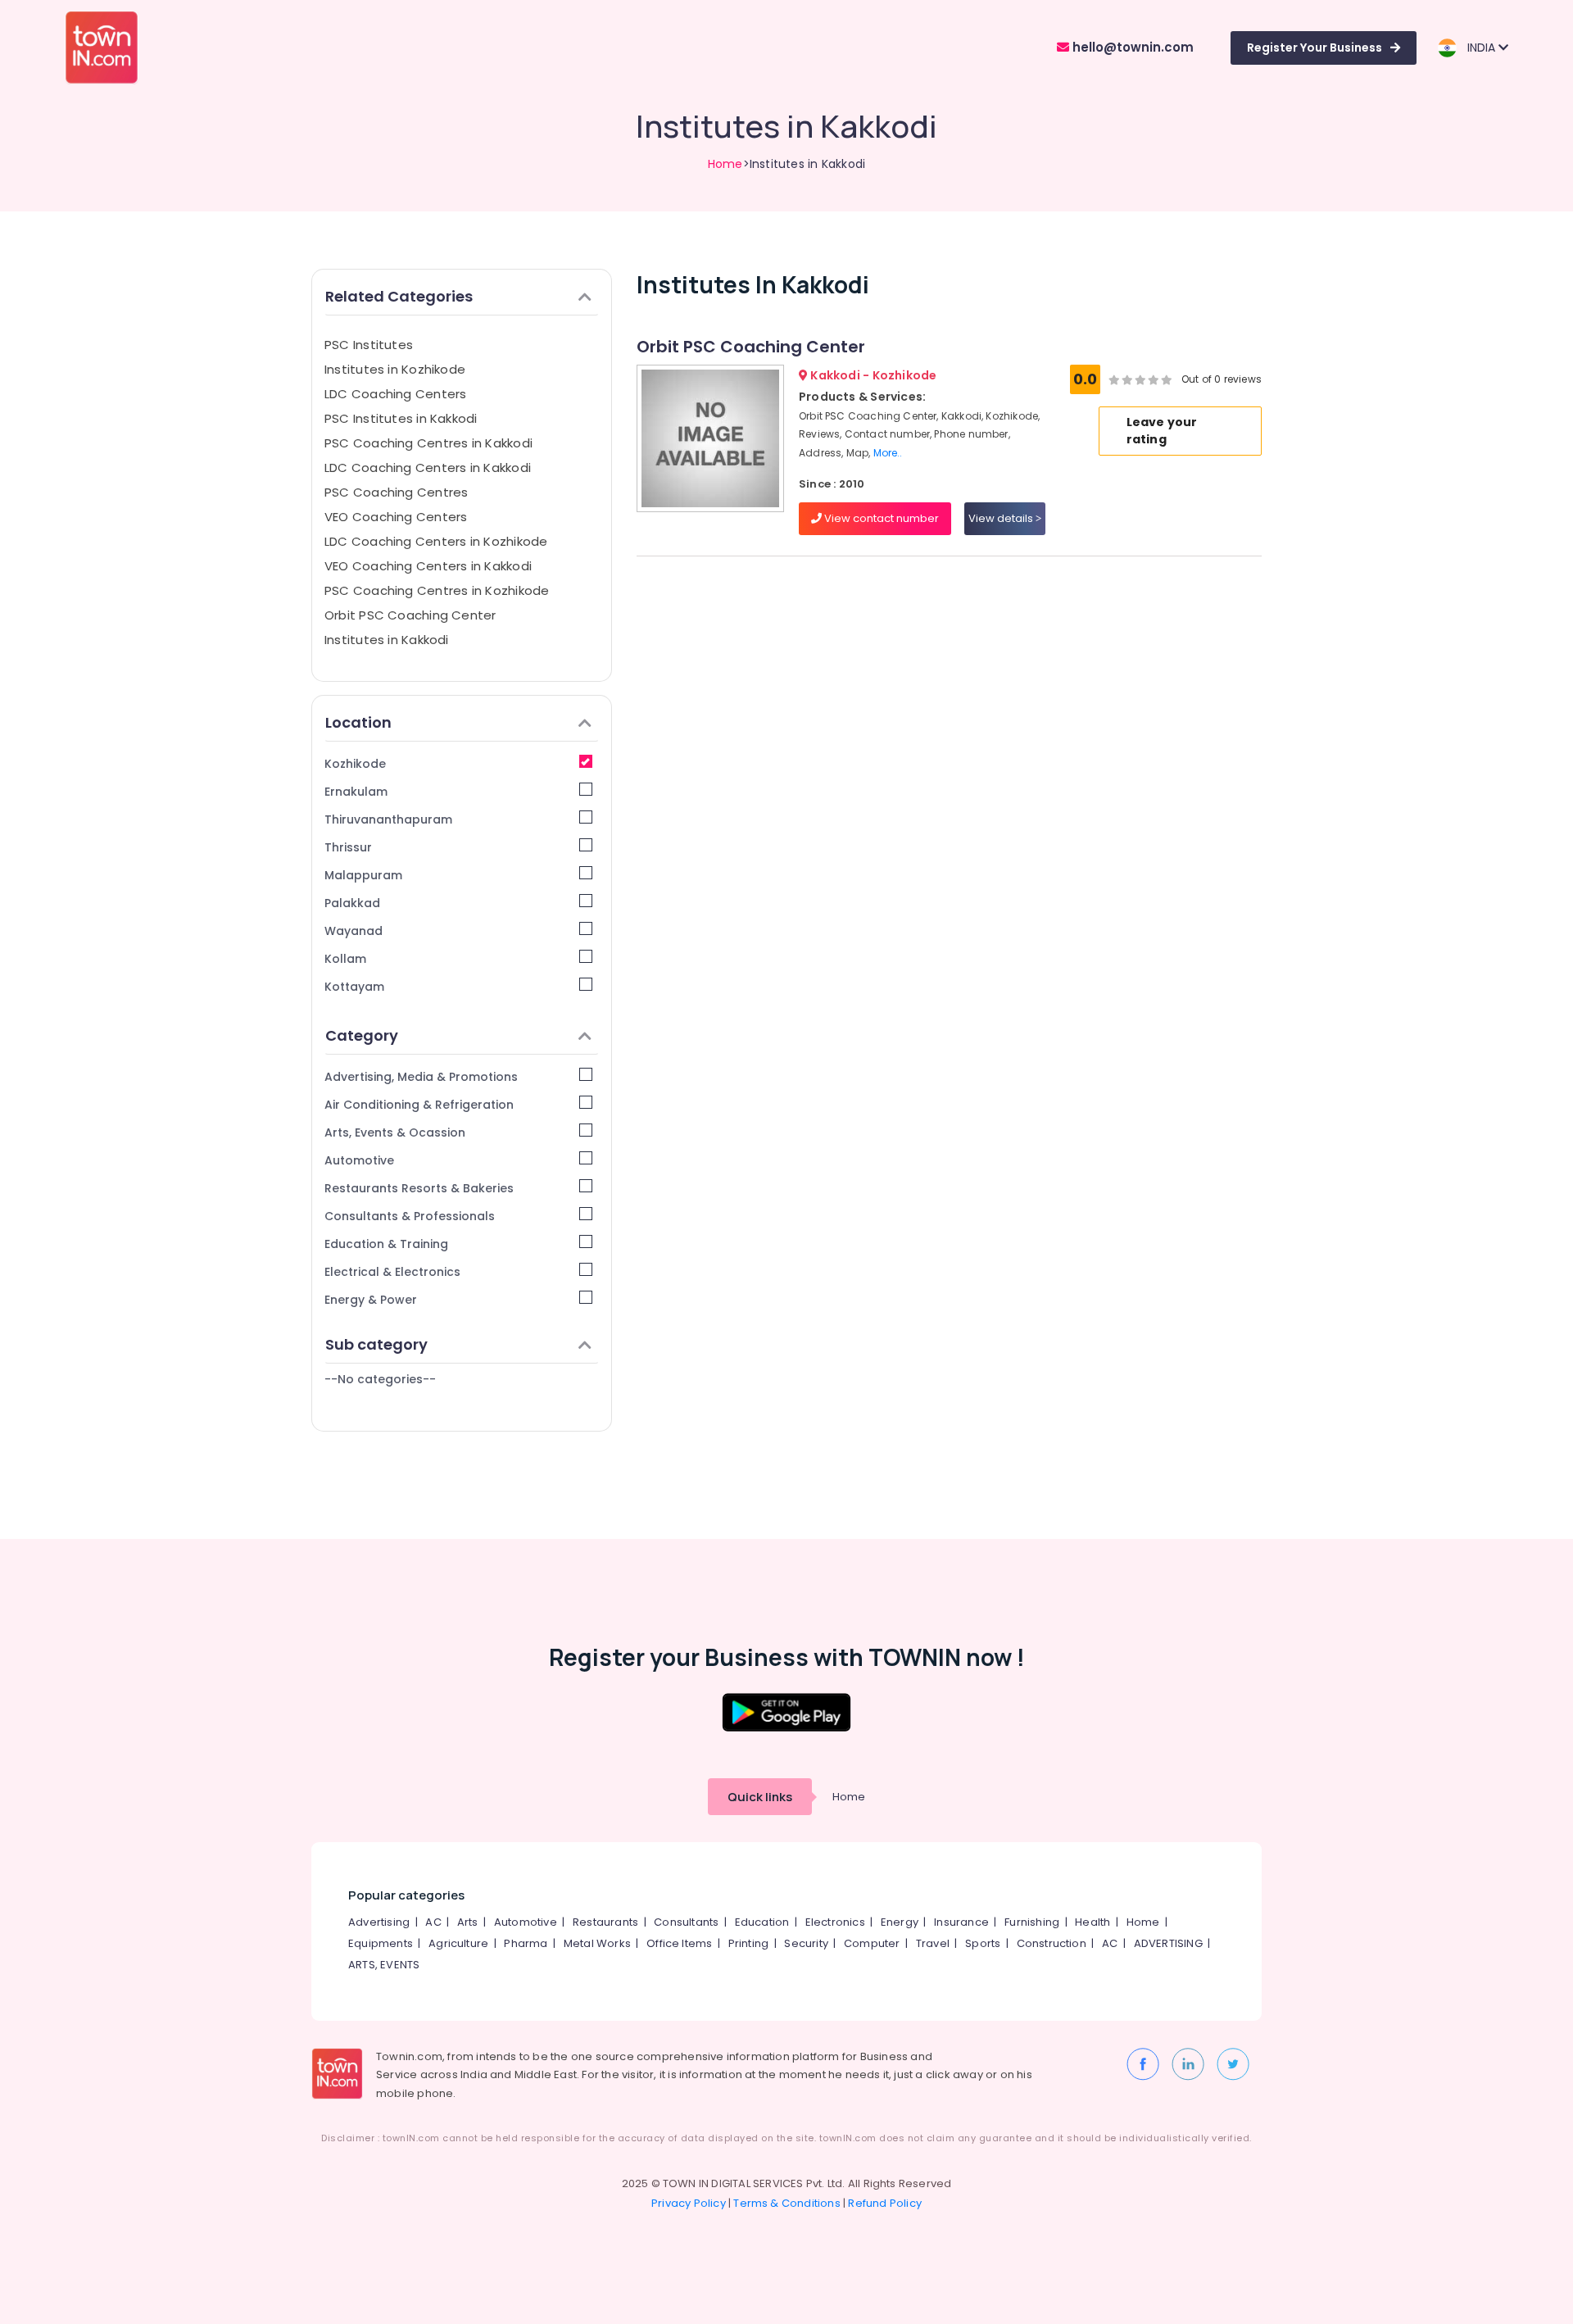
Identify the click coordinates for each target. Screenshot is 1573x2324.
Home (725, 164)
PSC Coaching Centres (397, 492)
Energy (900, 1922)
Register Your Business (1315, 48)
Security (806, 1943)
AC (433, 1922)
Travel (933, 1943)
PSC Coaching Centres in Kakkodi (428, 443)
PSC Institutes (369, 345)
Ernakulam (356, 792)
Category (362, 1035)
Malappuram (363, 875)
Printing (749, 1943)
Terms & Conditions (787, 2203)
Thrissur (348, 847)
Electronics (835, 1922)
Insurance (961, 1922)
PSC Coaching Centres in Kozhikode (437, 590)
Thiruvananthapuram (388, 819)
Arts (468, 1922)
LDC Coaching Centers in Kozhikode (436, 541)
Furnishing (1032, 1922)
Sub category (376, 1344)
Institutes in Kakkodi (387, 640)
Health (1092, 1922)
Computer (872, 1943)
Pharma (526, 1943)
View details (1002, 518)
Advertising (379, 1922)
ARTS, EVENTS (384, 1965)
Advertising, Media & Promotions (421, 1077)
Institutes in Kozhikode (395, 369)
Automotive (359, 1160)
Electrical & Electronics (392, 1272)
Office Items (679, 1943)
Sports (983, 1943)
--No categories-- (380, 1379)
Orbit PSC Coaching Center (410, 615)
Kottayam (354, 987)
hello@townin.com (1131, 47)
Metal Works (597, 1943)
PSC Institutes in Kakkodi (401, 418)
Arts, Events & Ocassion (395, 1132)
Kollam (345, 959)
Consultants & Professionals (410, 1216)
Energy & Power (371, 1300)
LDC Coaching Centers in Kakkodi (428, 468)
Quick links (760, 1797)
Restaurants (605, 1922)
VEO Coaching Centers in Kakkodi (428, 566)
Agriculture (458, 1943)
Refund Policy (885, 2203)
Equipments (381, 1943)
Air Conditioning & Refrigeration (419, 1105)
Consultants (686, 1922)
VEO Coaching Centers (396, 517)
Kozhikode (355, 764)
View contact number (880, 518)
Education (762, 1922)
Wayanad (354, 931)
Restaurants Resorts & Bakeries (419, 1188)
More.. (888, 453)
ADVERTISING (1168, 1943)
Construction (1052, 1943)
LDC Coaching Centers (396, 394)
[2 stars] (1167, 379)
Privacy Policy (689, 2203)
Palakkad (352, 903)
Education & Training (386, 1244)
